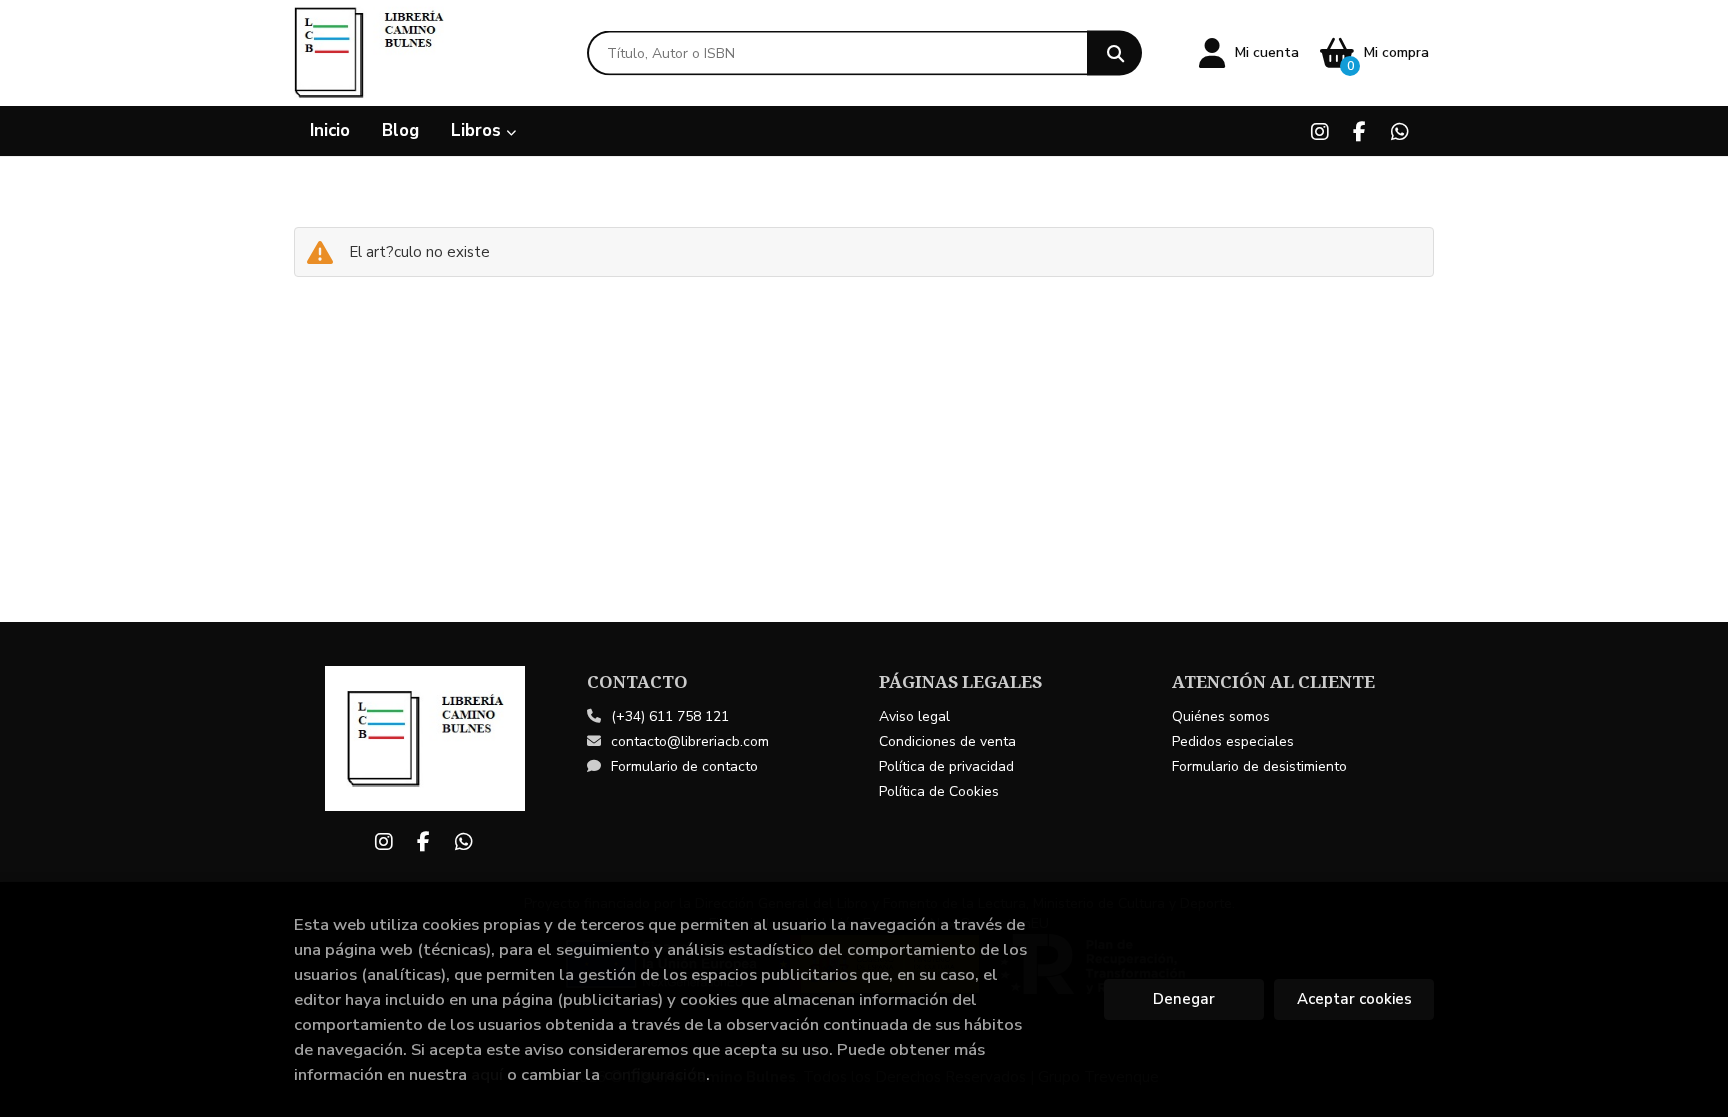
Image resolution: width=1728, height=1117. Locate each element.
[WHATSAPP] (1399, 131)
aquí (487, 1074)
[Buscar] (1114, 53)
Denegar (1184, 999)
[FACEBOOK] (1359, 131)
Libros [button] (478, 130)
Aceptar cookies (1354, 999)
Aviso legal (914, 716)
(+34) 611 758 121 (670, 716)
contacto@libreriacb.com (690, 741)
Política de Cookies (939, 791)
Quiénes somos (1221, 716)
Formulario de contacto (684, 766)
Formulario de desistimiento (1259, 766)
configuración (655, 1074)
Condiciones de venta (947, 741)
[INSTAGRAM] (1319, 131)
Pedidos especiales (1233, 741)
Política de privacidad (946, 766)
